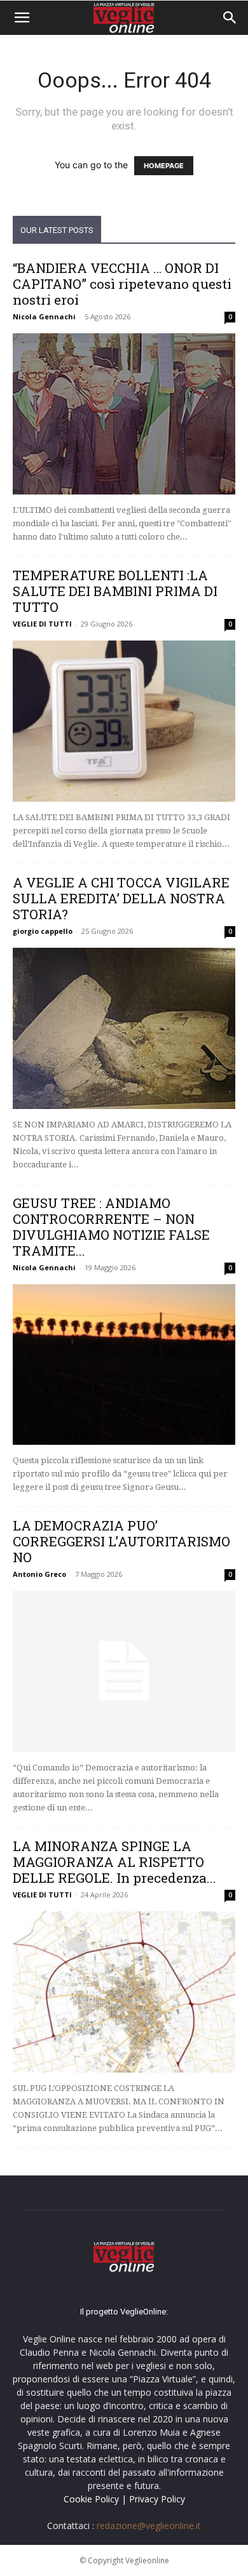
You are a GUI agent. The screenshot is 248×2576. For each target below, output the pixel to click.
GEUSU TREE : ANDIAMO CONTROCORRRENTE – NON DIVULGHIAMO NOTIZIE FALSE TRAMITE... (111, 1227)
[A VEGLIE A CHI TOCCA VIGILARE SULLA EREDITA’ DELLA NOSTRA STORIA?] (124, 1028)
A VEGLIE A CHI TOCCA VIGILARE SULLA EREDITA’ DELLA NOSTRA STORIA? (121, 898)
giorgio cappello (43, 931)
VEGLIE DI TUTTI (42, 624)
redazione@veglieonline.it (149, 2526)
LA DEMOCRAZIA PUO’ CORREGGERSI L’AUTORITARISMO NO (121, 1541)
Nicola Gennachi (44, 316)
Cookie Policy (91, 2499)
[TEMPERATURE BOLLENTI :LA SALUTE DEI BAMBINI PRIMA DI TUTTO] (124, 721)
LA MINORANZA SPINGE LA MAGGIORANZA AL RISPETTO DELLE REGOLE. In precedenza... (114, 1862)
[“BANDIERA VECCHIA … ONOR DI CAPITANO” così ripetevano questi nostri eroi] (124, 414)
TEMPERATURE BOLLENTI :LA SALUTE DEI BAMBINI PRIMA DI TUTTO (115, 591)
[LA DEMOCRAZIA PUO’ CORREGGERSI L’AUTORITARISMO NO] (124, 1671)
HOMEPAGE (164, 166)
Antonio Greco (39, 1574)
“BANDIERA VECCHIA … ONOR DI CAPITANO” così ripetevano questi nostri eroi (122, 284)
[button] (22, 18)
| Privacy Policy (153, 2499)
